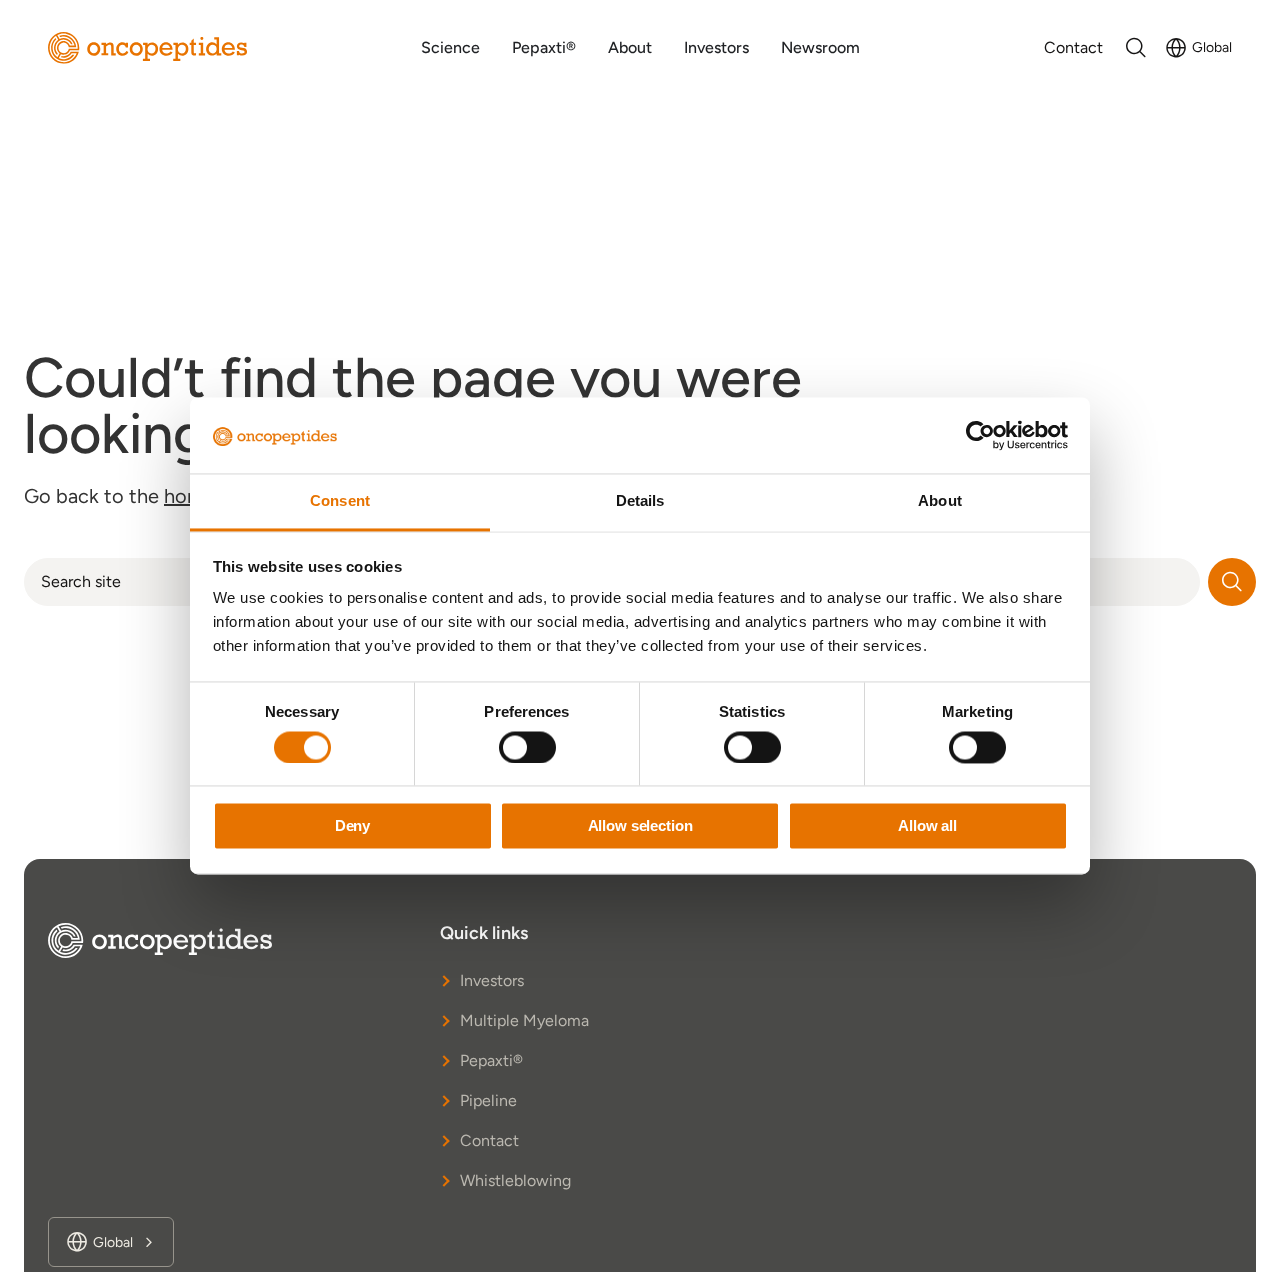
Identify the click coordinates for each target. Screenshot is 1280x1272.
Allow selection (640, 826)
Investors (492, 980)
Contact (489, 1140)
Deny (352, 826)
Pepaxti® (491, 1060)
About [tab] (940, 501)
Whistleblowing (515, 1180)
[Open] (1136, 48)
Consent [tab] (340, 501)
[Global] (1176, 48)
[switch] (527, 748)
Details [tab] (640, 501)
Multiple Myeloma (524, 1020)
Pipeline (488, 1100)
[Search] (1232, 582)
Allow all (927, 826)
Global (1212, 47)
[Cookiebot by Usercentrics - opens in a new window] (980, 436)
